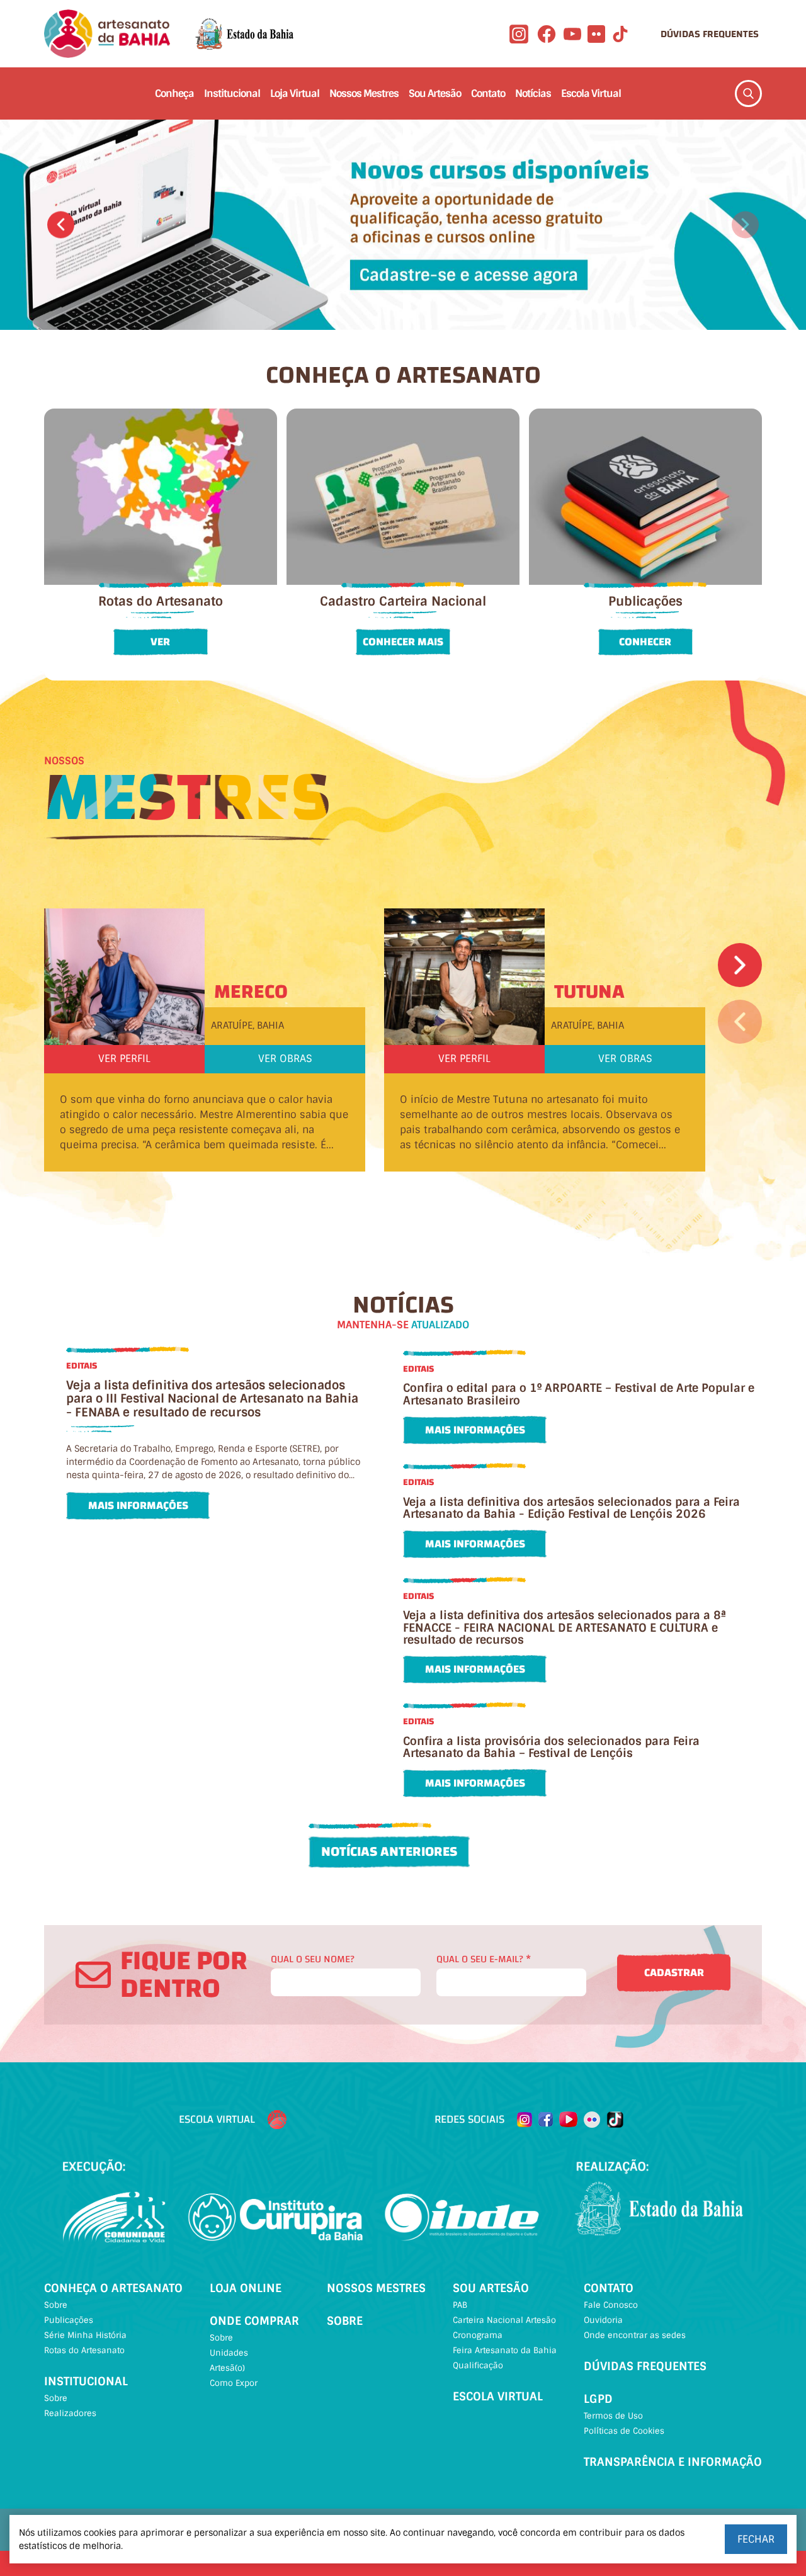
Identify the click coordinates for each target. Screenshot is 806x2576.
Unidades (229, 2353)
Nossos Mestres (364, 93)
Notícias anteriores (389, 1851)
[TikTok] (620, 34)
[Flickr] (596, 34)
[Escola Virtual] (277, 2120)
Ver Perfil (124, 1059)
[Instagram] (519, 34)
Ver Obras (285, 1059)
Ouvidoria (603, 2320)
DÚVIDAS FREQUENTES (710, 34)
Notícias (533, 93)
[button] (61, 224)
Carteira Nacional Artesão (504, 2320)
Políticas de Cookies (624, 2431)
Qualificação (478, 2365)
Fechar (756, 2539)
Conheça (174, 93)
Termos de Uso (613, 2416)
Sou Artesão (435, 93)
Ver (160, 642)
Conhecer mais (403, 642)
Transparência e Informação (673, 2462)
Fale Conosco (611, 2305)
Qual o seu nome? (313, 1959)
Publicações (69, 2320)
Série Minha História (85, 2335)
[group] (403, 224)
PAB (460, 2305)
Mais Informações (138, 1505)
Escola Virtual (591, 93)
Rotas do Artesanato (84, 2350)
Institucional (232, 93)
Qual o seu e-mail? (484, 1959)
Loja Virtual (295, 93)
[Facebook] (547, 34)
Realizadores (70, 2413)
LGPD (598, 2399)
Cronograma (478, 2335)
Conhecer (645, 642)
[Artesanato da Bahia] (107, 34)
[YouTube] (572, 34)
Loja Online (246, 2288)
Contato (488, 93)
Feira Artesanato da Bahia (505, 2350)
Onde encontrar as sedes (635, 2335)
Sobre (56, 2305)
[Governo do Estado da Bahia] (244, 34)
